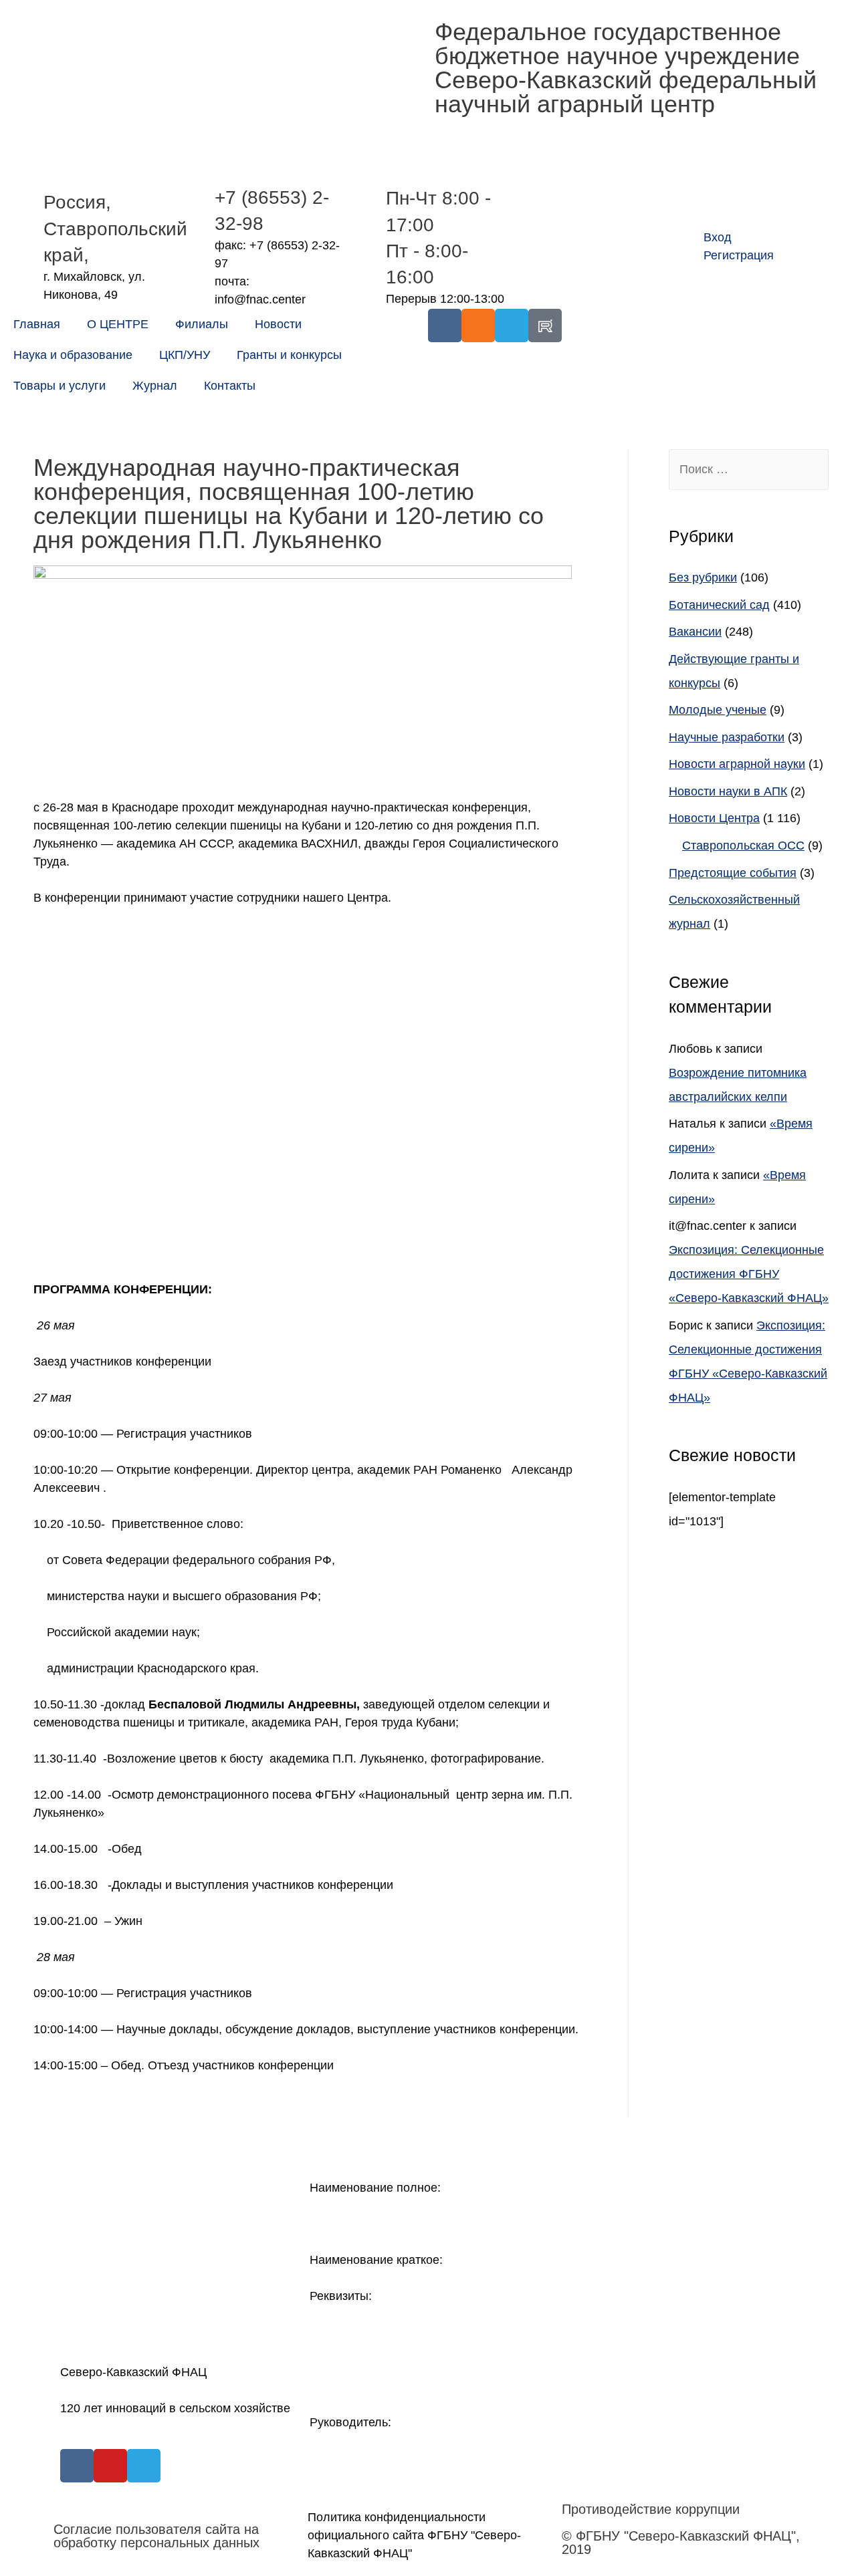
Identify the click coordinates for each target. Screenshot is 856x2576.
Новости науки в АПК (728, 791)
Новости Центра (714, 818)
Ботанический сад (719, 605)
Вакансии (695, 632)
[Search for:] (749, 469)
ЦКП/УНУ (185, 355)
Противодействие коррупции (651, 2509)
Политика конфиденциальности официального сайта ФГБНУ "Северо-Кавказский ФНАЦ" (414, 2535)
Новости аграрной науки (737, 764)
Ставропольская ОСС (743, 846)
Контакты (230, 386)
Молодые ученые (718, 710)
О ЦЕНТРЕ (118, 324)
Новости (278, 324)
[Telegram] (512, 326)
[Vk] (445, 326)
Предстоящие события (733, 873)
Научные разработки (727, 737)
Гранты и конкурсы (289, 355)
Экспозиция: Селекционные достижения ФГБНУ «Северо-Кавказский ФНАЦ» (749, 1274)
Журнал (155, 386)
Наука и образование (73, 355)
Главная (37, 324)
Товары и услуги (60, 386)
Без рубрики (703, 577)
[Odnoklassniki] (478, 326)
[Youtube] (110, 2466)
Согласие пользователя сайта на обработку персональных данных (156, 2536)
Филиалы (202, 324)
